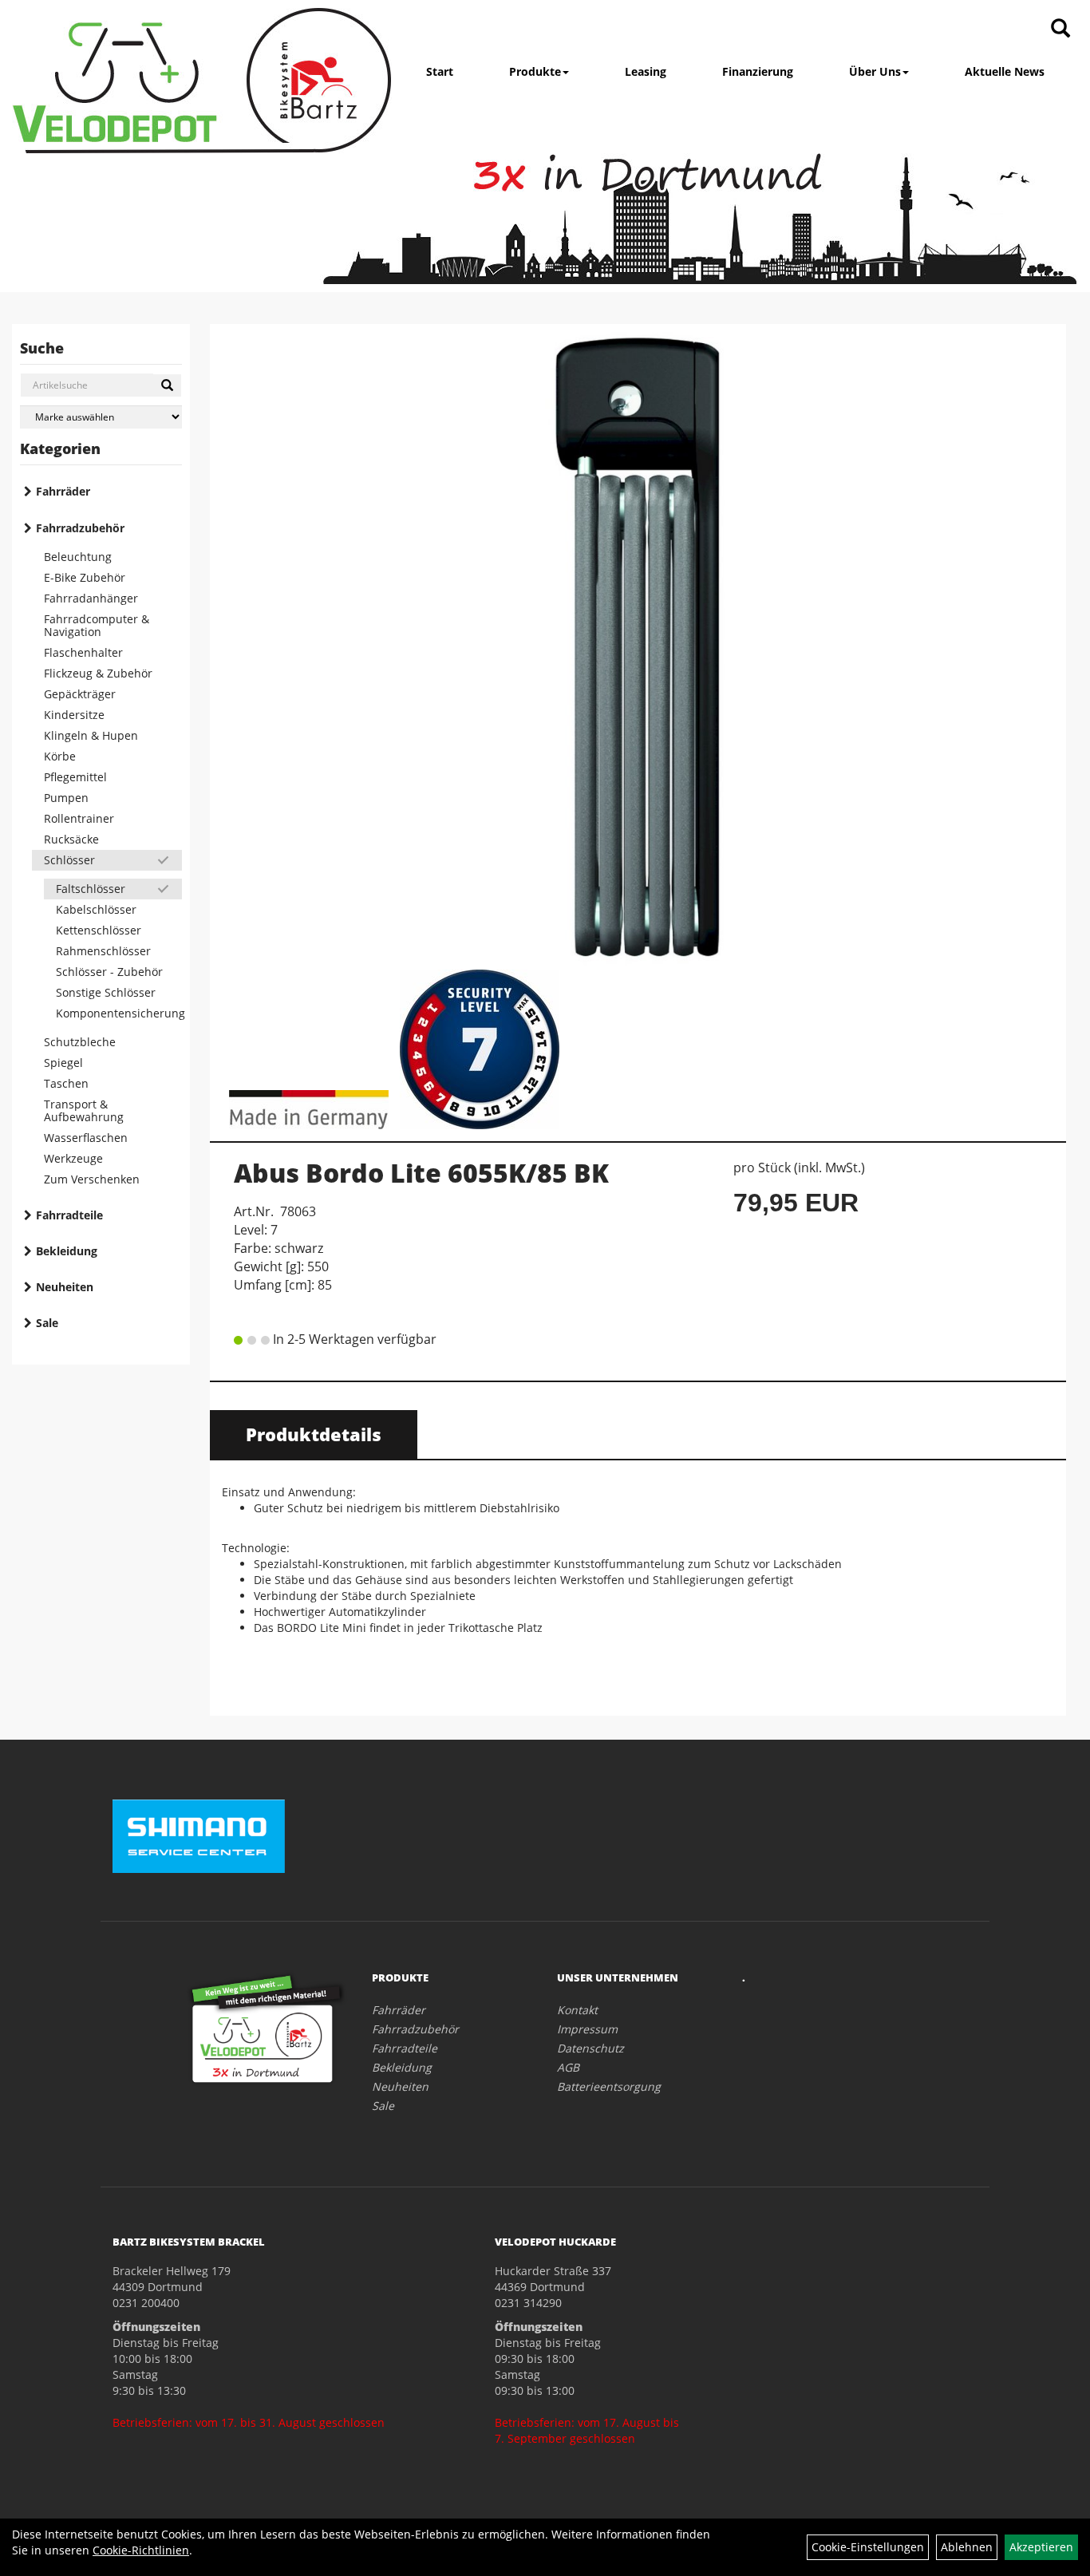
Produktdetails (314, 1434)
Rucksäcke (71, 839)
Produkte (535, 71)
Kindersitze (74, 715)
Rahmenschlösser (103, 951)
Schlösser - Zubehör (109, 972)
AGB (568, 2067)
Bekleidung (67, 1251)
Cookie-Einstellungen (868, 2547)
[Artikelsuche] (1060, 29)
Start (440, 71)
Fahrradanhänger (91, 598)
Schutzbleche (80, 1042)
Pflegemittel (75, 777)
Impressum (587, 2029)
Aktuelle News (1005, 71)
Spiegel (63, 1063)
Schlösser (69, 860)
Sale (47, 1323)
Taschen (66, 1083)
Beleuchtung (78, 557)
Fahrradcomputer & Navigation (97, 625)
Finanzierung (758, 71)
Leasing (646, 71)
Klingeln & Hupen (91, 735)
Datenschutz (590, 2048)
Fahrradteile (69, 1215)
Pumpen (66, 798)
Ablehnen (967, 2547)
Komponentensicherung (119, 1013)
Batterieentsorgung (609, 2086)
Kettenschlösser (99, 930)
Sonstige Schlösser (106, 992)
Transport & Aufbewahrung (84, 1110)
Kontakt (577, 2010)
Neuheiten (65, 1287)
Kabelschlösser (96, 909)
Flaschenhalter (83, 652)
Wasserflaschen (86, 1138)
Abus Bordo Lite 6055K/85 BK (421, 1173)
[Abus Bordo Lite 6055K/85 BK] (638, 646)
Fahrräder (63, 491)
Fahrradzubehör (80, 528)
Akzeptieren (1041, 2547)
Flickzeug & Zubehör (98, 673)
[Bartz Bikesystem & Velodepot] (202, 81)
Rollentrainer (79, 818)
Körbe (60, 756)
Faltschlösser (91, 889)
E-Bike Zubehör (85, 577)
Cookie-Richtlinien (141, 2550)
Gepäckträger (80, 694)
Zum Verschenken (92, 1179)
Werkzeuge (73, 1158)
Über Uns (875, 71)
